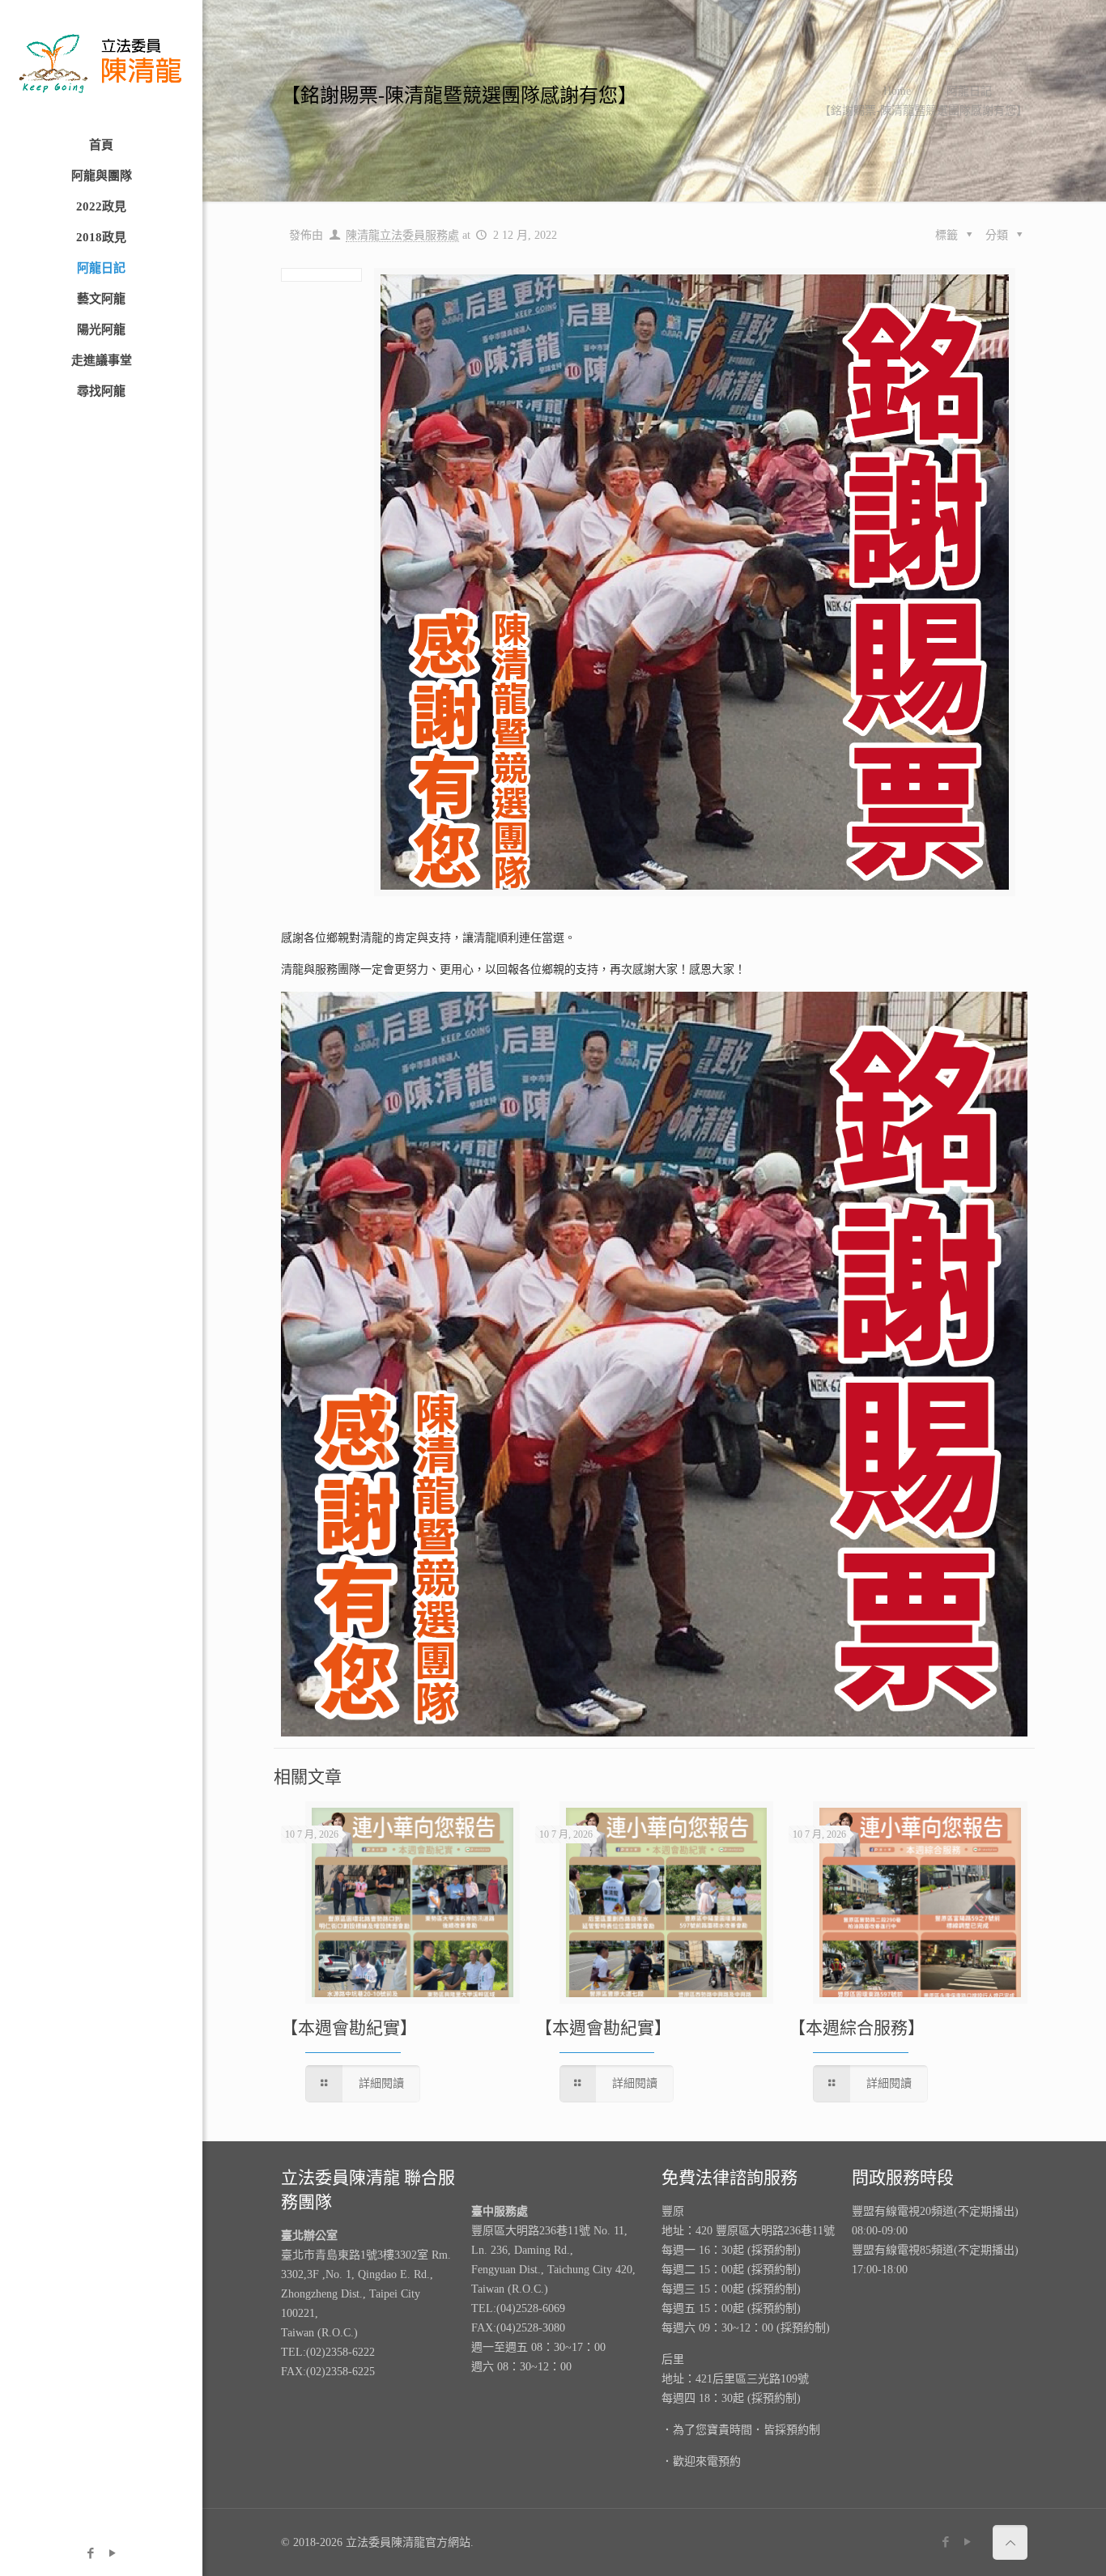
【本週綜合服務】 (857, 2028)
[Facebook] (90, 2553)
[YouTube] (112, 2553)
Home (897, 91)
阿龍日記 (969, 91)
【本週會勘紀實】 (349, 2028)
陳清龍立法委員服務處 (402, 235)
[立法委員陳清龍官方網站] (101, 65)
